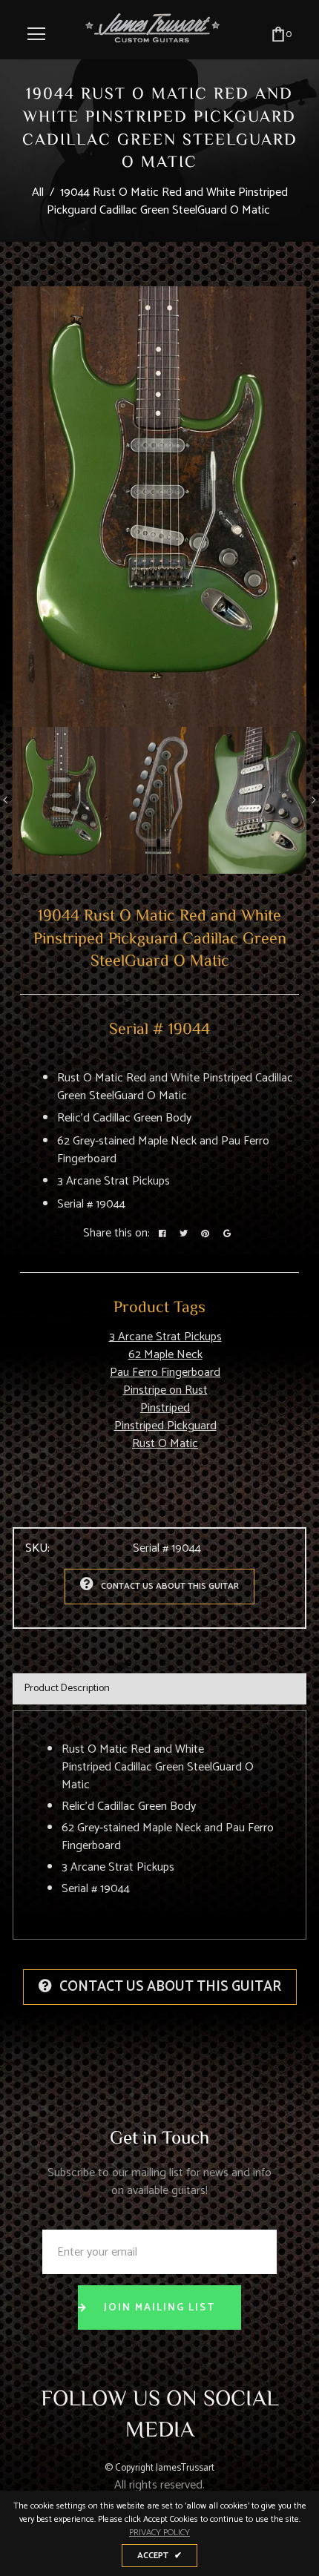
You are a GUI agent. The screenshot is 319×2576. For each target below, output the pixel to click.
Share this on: (116, 1233)
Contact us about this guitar (170, 1586)
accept (159, 2556)
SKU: (37, 1549)
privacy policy (159, 2533)
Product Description (67, 1689)
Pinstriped (165, 1408)
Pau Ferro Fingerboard (165, 1373)
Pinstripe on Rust (165, 1390)
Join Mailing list (159, 2308)
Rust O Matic (165, 1444)
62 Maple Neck (165, 1355)
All (38, 192)
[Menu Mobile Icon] (36, 34)
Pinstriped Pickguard (165, 1426)
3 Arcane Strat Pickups (165, 1337)
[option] (159, 507)
